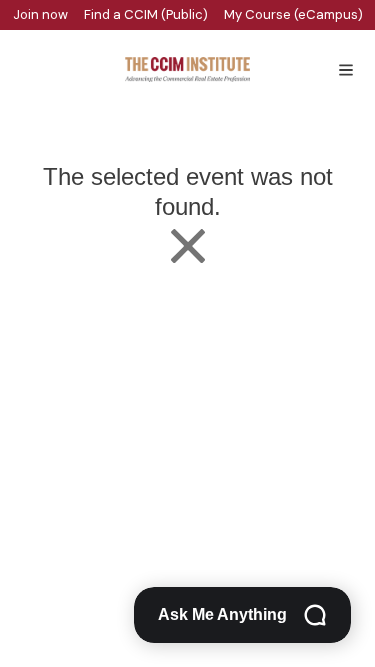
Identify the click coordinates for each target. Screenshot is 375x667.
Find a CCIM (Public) (146, 14)
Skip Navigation (12, 5)
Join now (40, 14)
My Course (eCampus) (293, 14)
